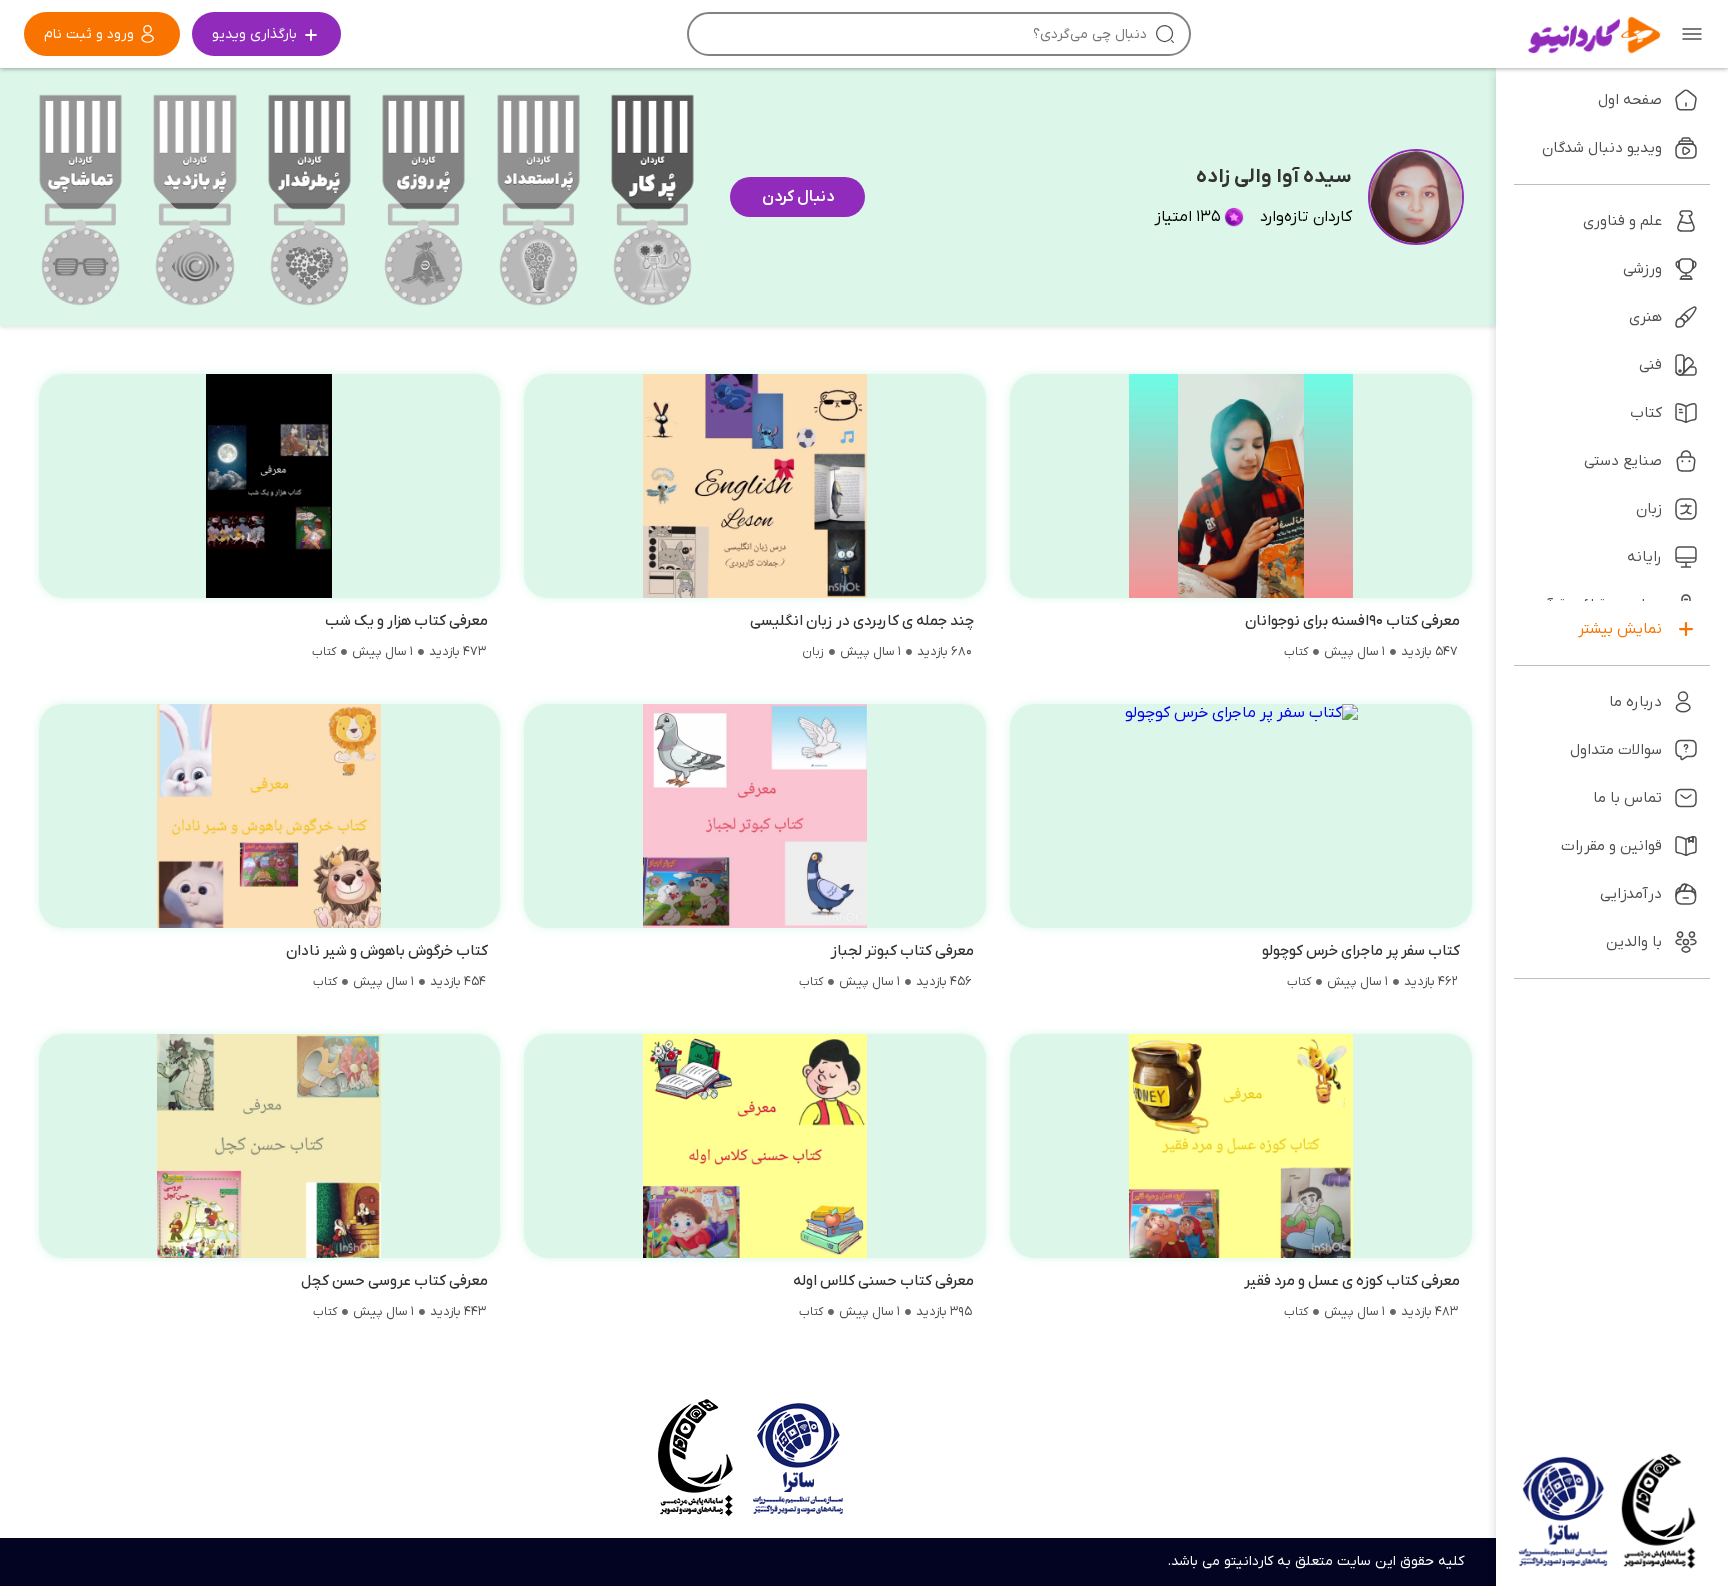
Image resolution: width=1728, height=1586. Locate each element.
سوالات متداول (1616, 750)
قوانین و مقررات (1611, 846)
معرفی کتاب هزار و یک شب (406, 621)
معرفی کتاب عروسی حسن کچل (394, 1281)
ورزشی (1642, 269)
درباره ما (1635, 702)
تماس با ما (1627, 798)
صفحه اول (1630, 100)
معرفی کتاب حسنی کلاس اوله (883, 1281)
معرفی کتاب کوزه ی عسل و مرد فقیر (1352, 1281)
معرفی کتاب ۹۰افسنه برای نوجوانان (1352, 621)
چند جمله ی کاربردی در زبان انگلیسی (862, 621)
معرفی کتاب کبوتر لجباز (902, 951)
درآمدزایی (1631, 894)
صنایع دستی (1623, 461)
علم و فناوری (1622, 221)
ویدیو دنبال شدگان (1602, 148)
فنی (1650, 365)
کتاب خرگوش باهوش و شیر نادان (387, 951)
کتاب (1296, 652)
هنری (1645, 317)
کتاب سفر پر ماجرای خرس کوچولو (1361, 951)
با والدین (1634, 942)
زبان (813, 652)
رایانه (1644, 557)
